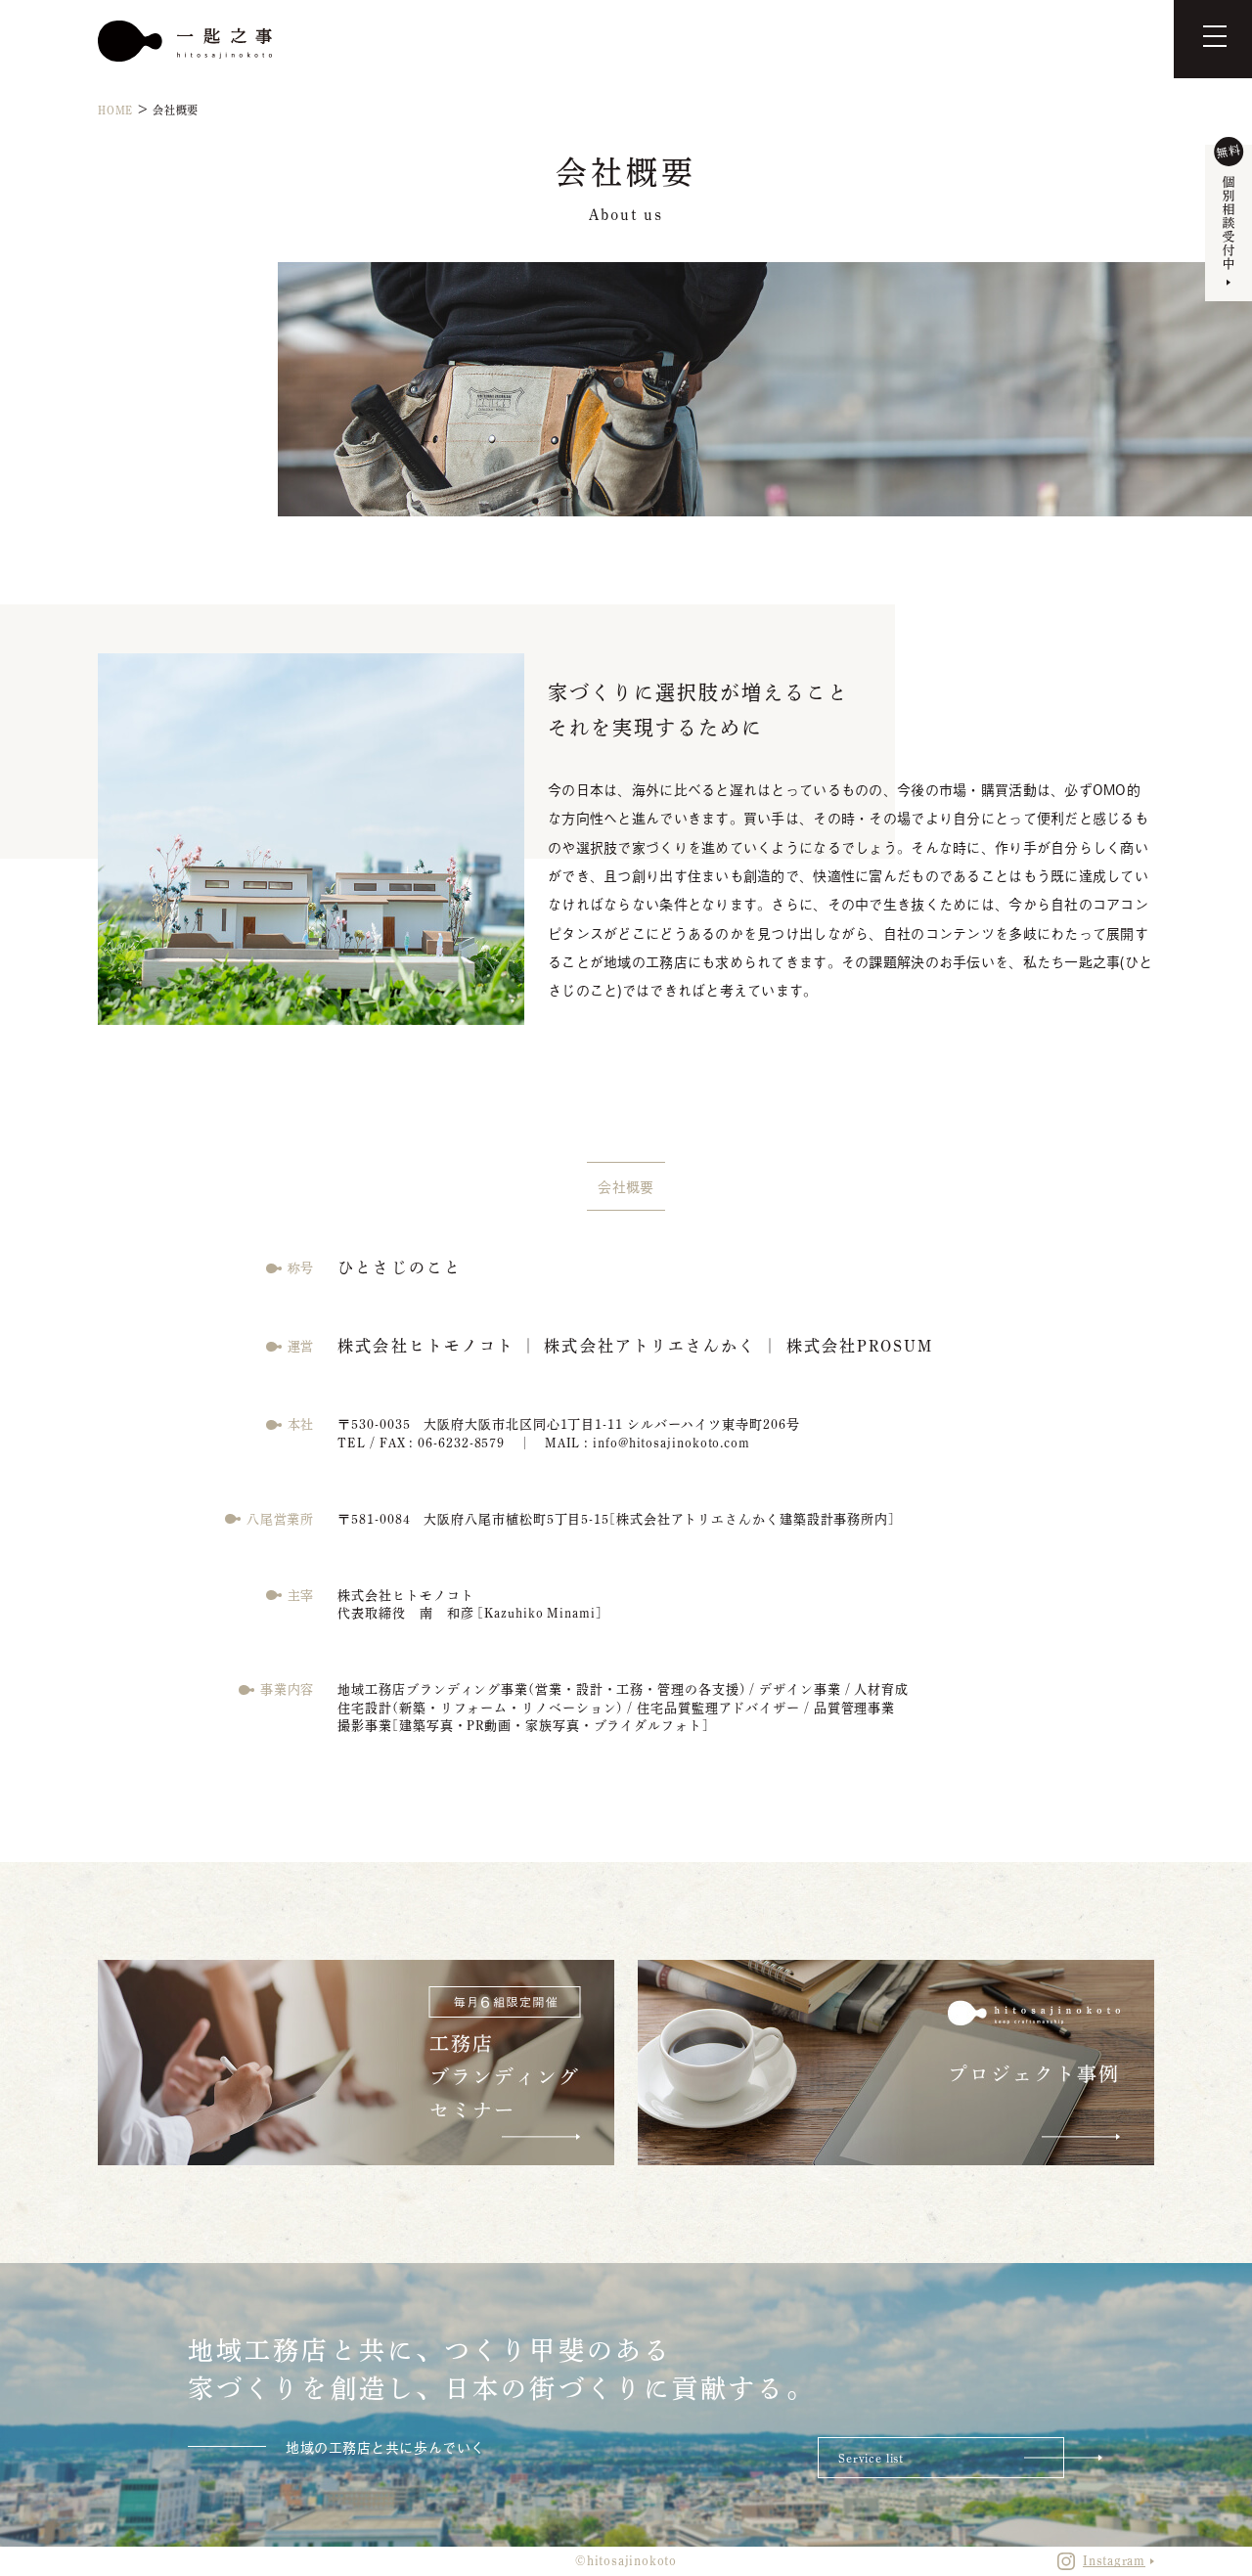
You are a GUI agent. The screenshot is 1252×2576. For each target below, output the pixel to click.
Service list (871, 2458)
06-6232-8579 (461, 1443)
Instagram (1114, 2561)
